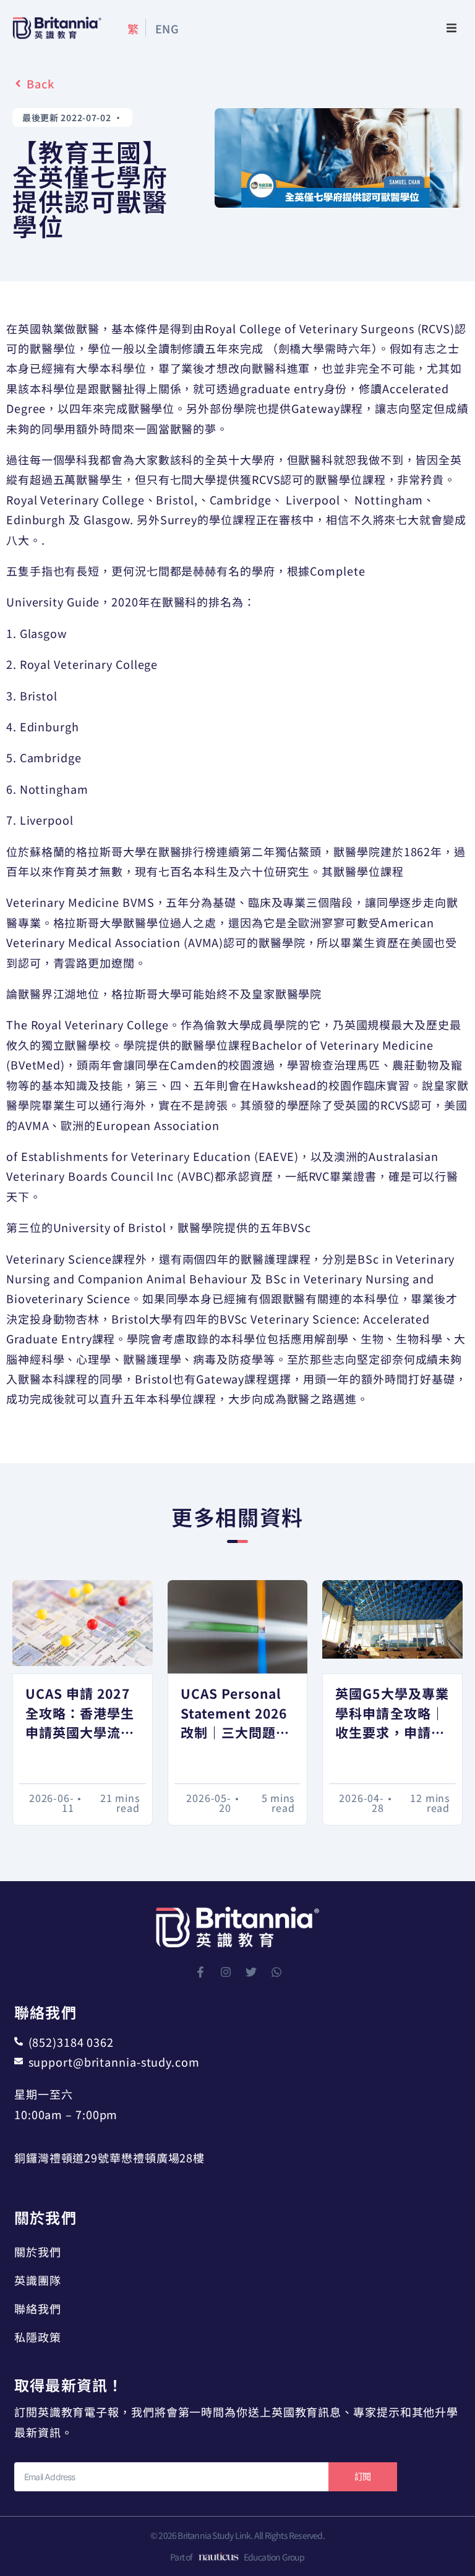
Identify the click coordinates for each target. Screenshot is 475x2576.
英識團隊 (38, 2280)
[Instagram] (226, 1972)
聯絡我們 (38, 2308)
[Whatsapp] (276, 1972)
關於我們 (38, 2251)
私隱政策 (38, 2337)
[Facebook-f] (200, 1972)
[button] (451, 28)
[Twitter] (251, 1972)
